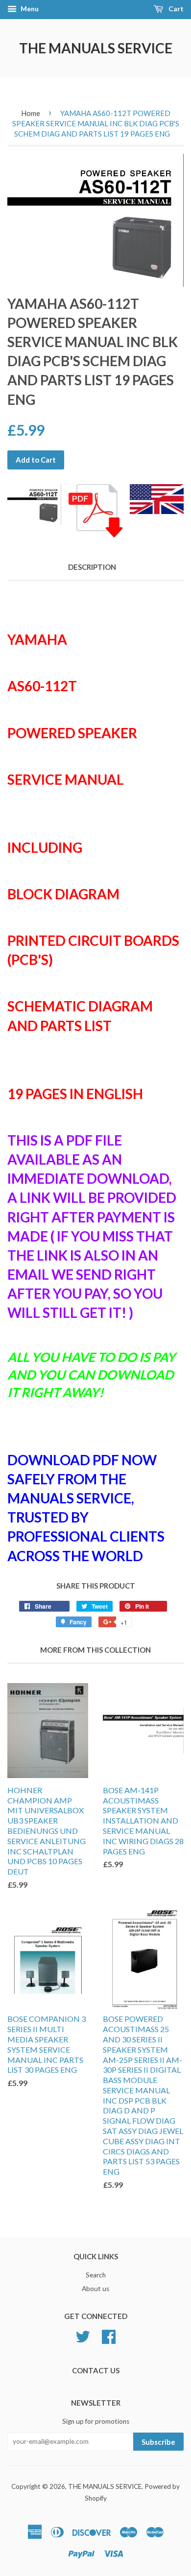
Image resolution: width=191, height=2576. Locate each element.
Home (31, 113)
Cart (175, 9)
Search (96, 2275)
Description (92, 567)
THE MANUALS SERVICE (96, 48)
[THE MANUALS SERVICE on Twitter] (83, 2336)
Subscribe (158, 2442)
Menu (29, 9)
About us (95, 2289)
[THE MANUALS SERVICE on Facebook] (109, 2336)
